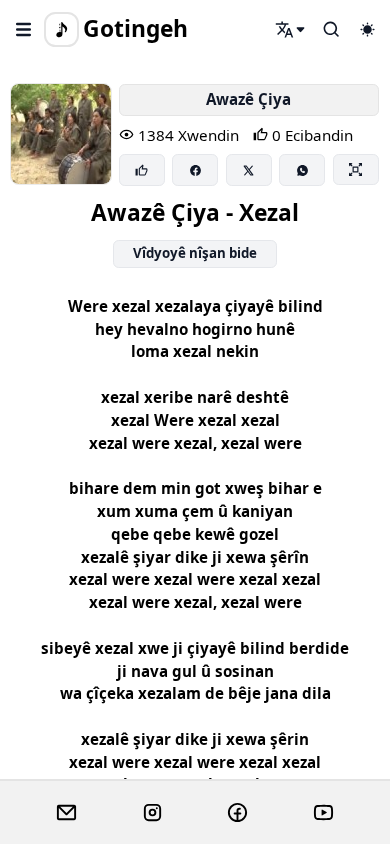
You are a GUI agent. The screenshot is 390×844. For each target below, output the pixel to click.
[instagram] (152, 813)
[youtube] (323, 813)
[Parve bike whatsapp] (302, 170)
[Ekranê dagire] (356, 169)
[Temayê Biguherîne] (367, 29)
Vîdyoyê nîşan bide (195, 253)
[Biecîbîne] (142, 170)
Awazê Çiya (248, 99)
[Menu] (24, 29)
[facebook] (237, 813)
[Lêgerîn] (291, 29)
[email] (66, 813)
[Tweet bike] (249, 170)
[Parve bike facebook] (195, 170)
